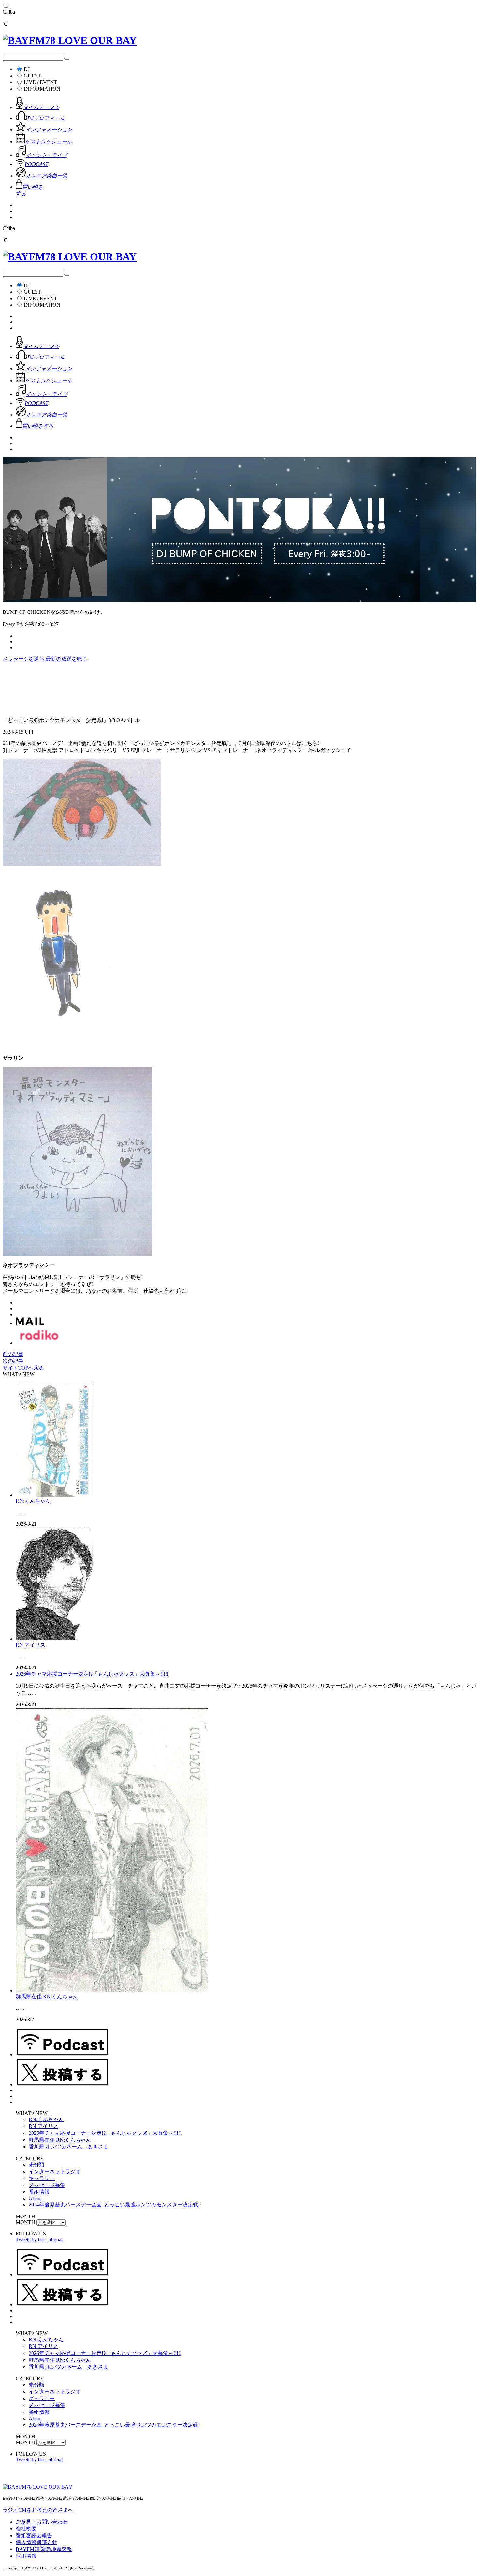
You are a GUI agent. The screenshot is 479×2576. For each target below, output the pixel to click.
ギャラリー (42, 2178)
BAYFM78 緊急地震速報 (44, 2549)
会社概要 (26, 2529)
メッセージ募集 (47, 2185)
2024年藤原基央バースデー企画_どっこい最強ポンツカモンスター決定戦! (114, 2205)
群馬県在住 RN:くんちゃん (47, 1997)
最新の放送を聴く (66, 659)
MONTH (25, 2222)
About (35, 2198)
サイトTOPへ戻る (23, 1368)
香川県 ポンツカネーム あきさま (68, 2147)
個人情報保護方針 (36, 2542)
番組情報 (39, 2192)
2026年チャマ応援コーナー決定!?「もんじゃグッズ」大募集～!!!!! (92, 1674)
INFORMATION (42, 89)
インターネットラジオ (55, 2171)
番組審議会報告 (34, 2535)
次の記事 (13, 1361)
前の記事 (13, 1354)
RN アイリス (30, 1645)
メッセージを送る (24, 659)
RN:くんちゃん (33, 1501)
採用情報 (26, 2556)
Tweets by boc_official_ (40, 2239)
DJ (27, 69)
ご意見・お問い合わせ (42, 2522)
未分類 (36, 2165)
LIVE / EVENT (41, 82)
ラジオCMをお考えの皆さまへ (38, 2510)
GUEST (32, 76)
